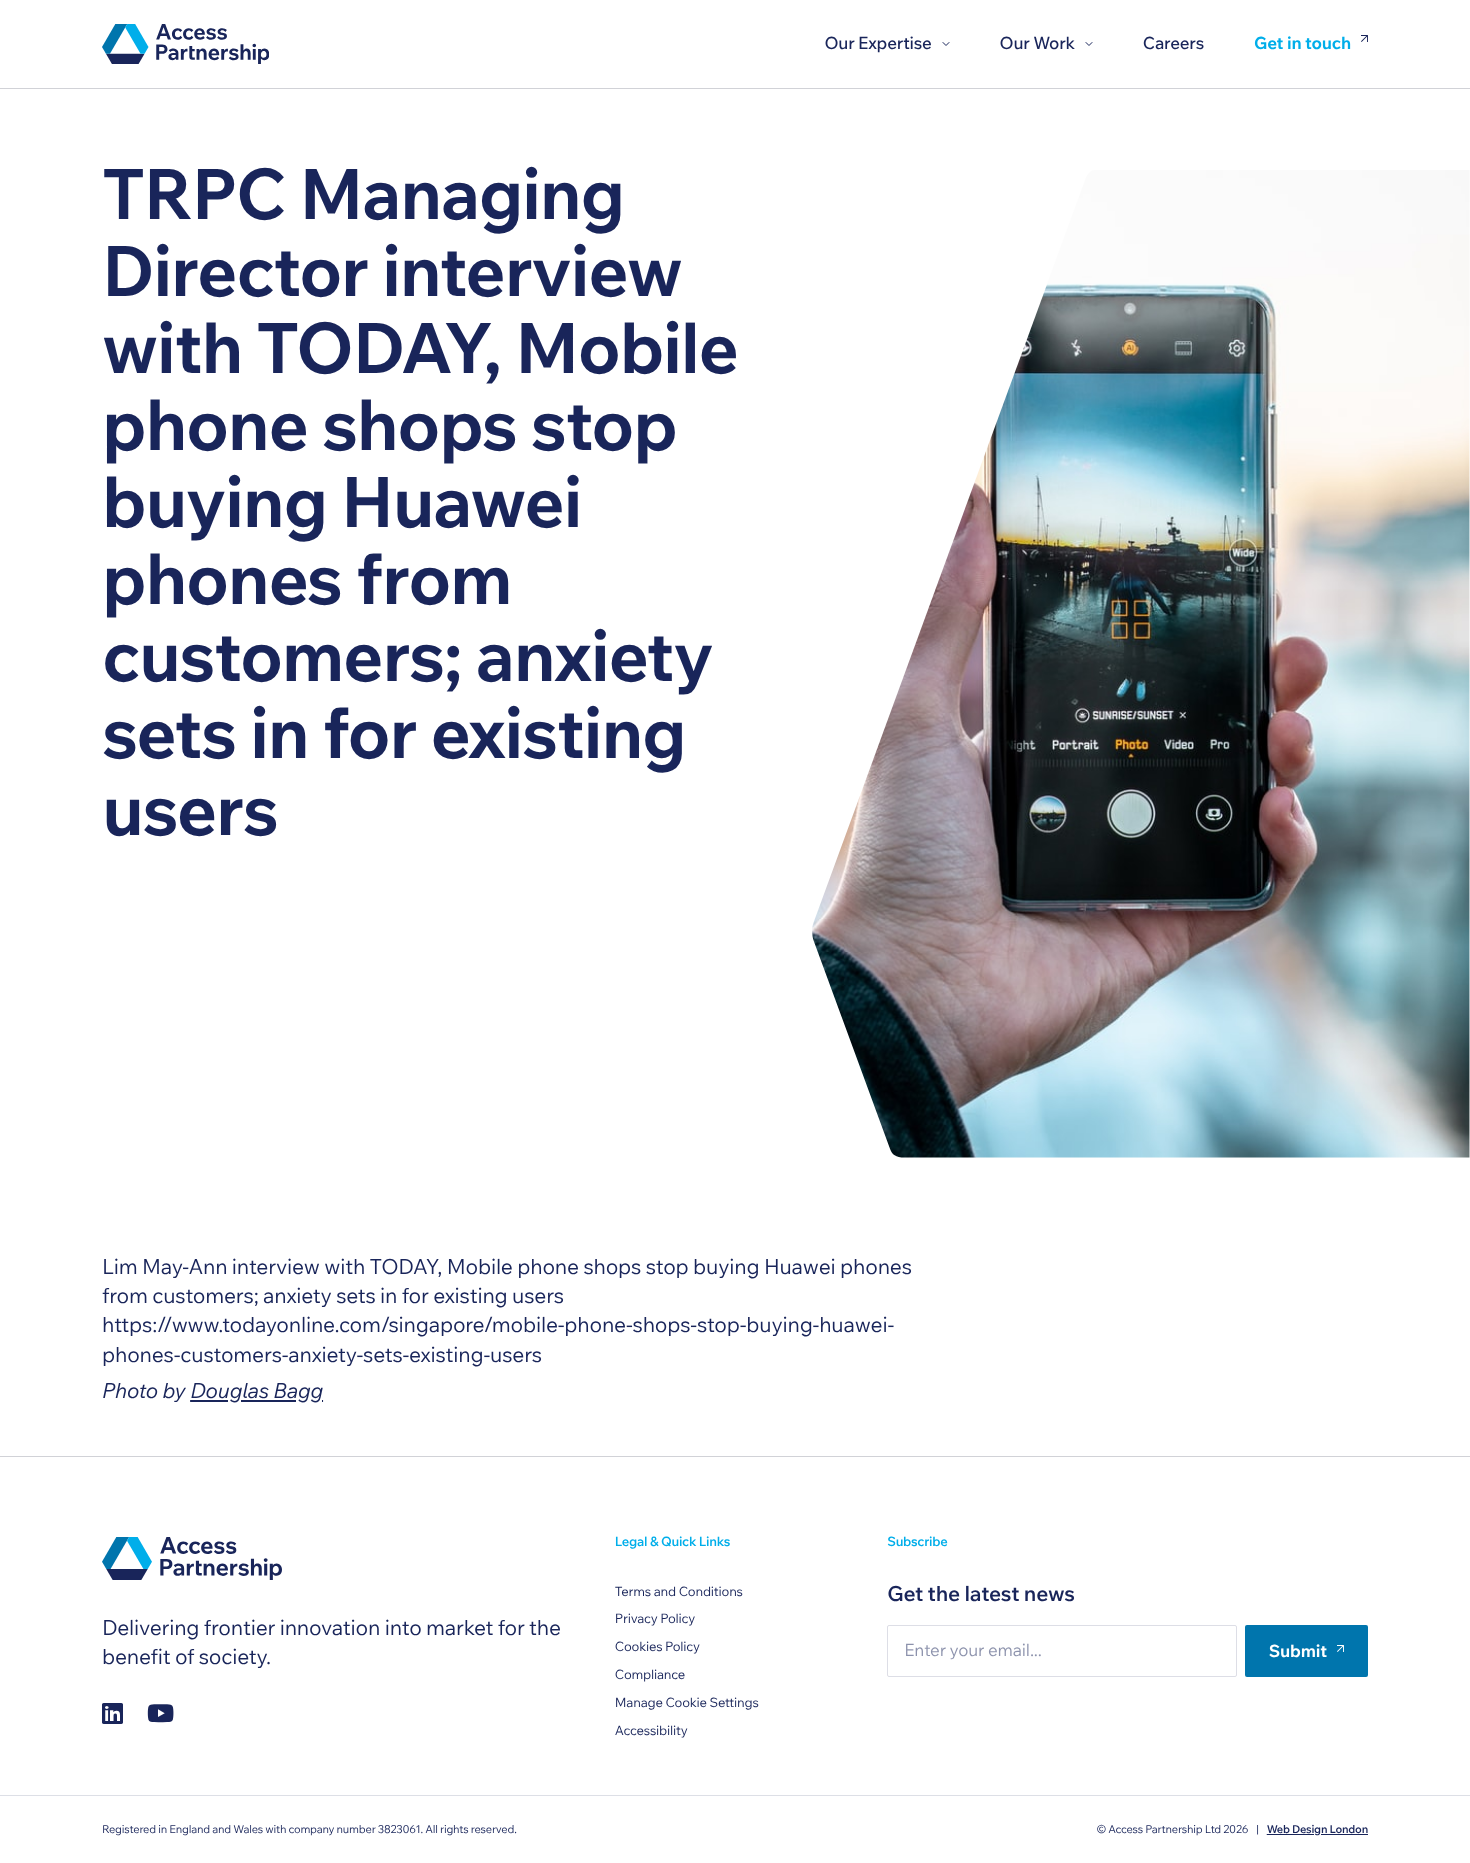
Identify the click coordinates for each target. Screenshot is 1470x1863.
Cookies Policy (657, 1647)
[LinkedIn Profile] (112, 1712)
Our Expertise (877, 43)
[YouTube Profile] (160, 1712)
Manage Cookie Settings (687, 1703)
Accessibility (651, 1731)
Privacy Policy (655, 1619)
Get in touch (1302, 44)
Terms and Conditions (679, 1592)
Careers (1173, 43)
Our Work (1037, 43)
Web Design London (1317, 1829)
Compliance (650, 1675)
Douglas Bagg (256, 1391)
